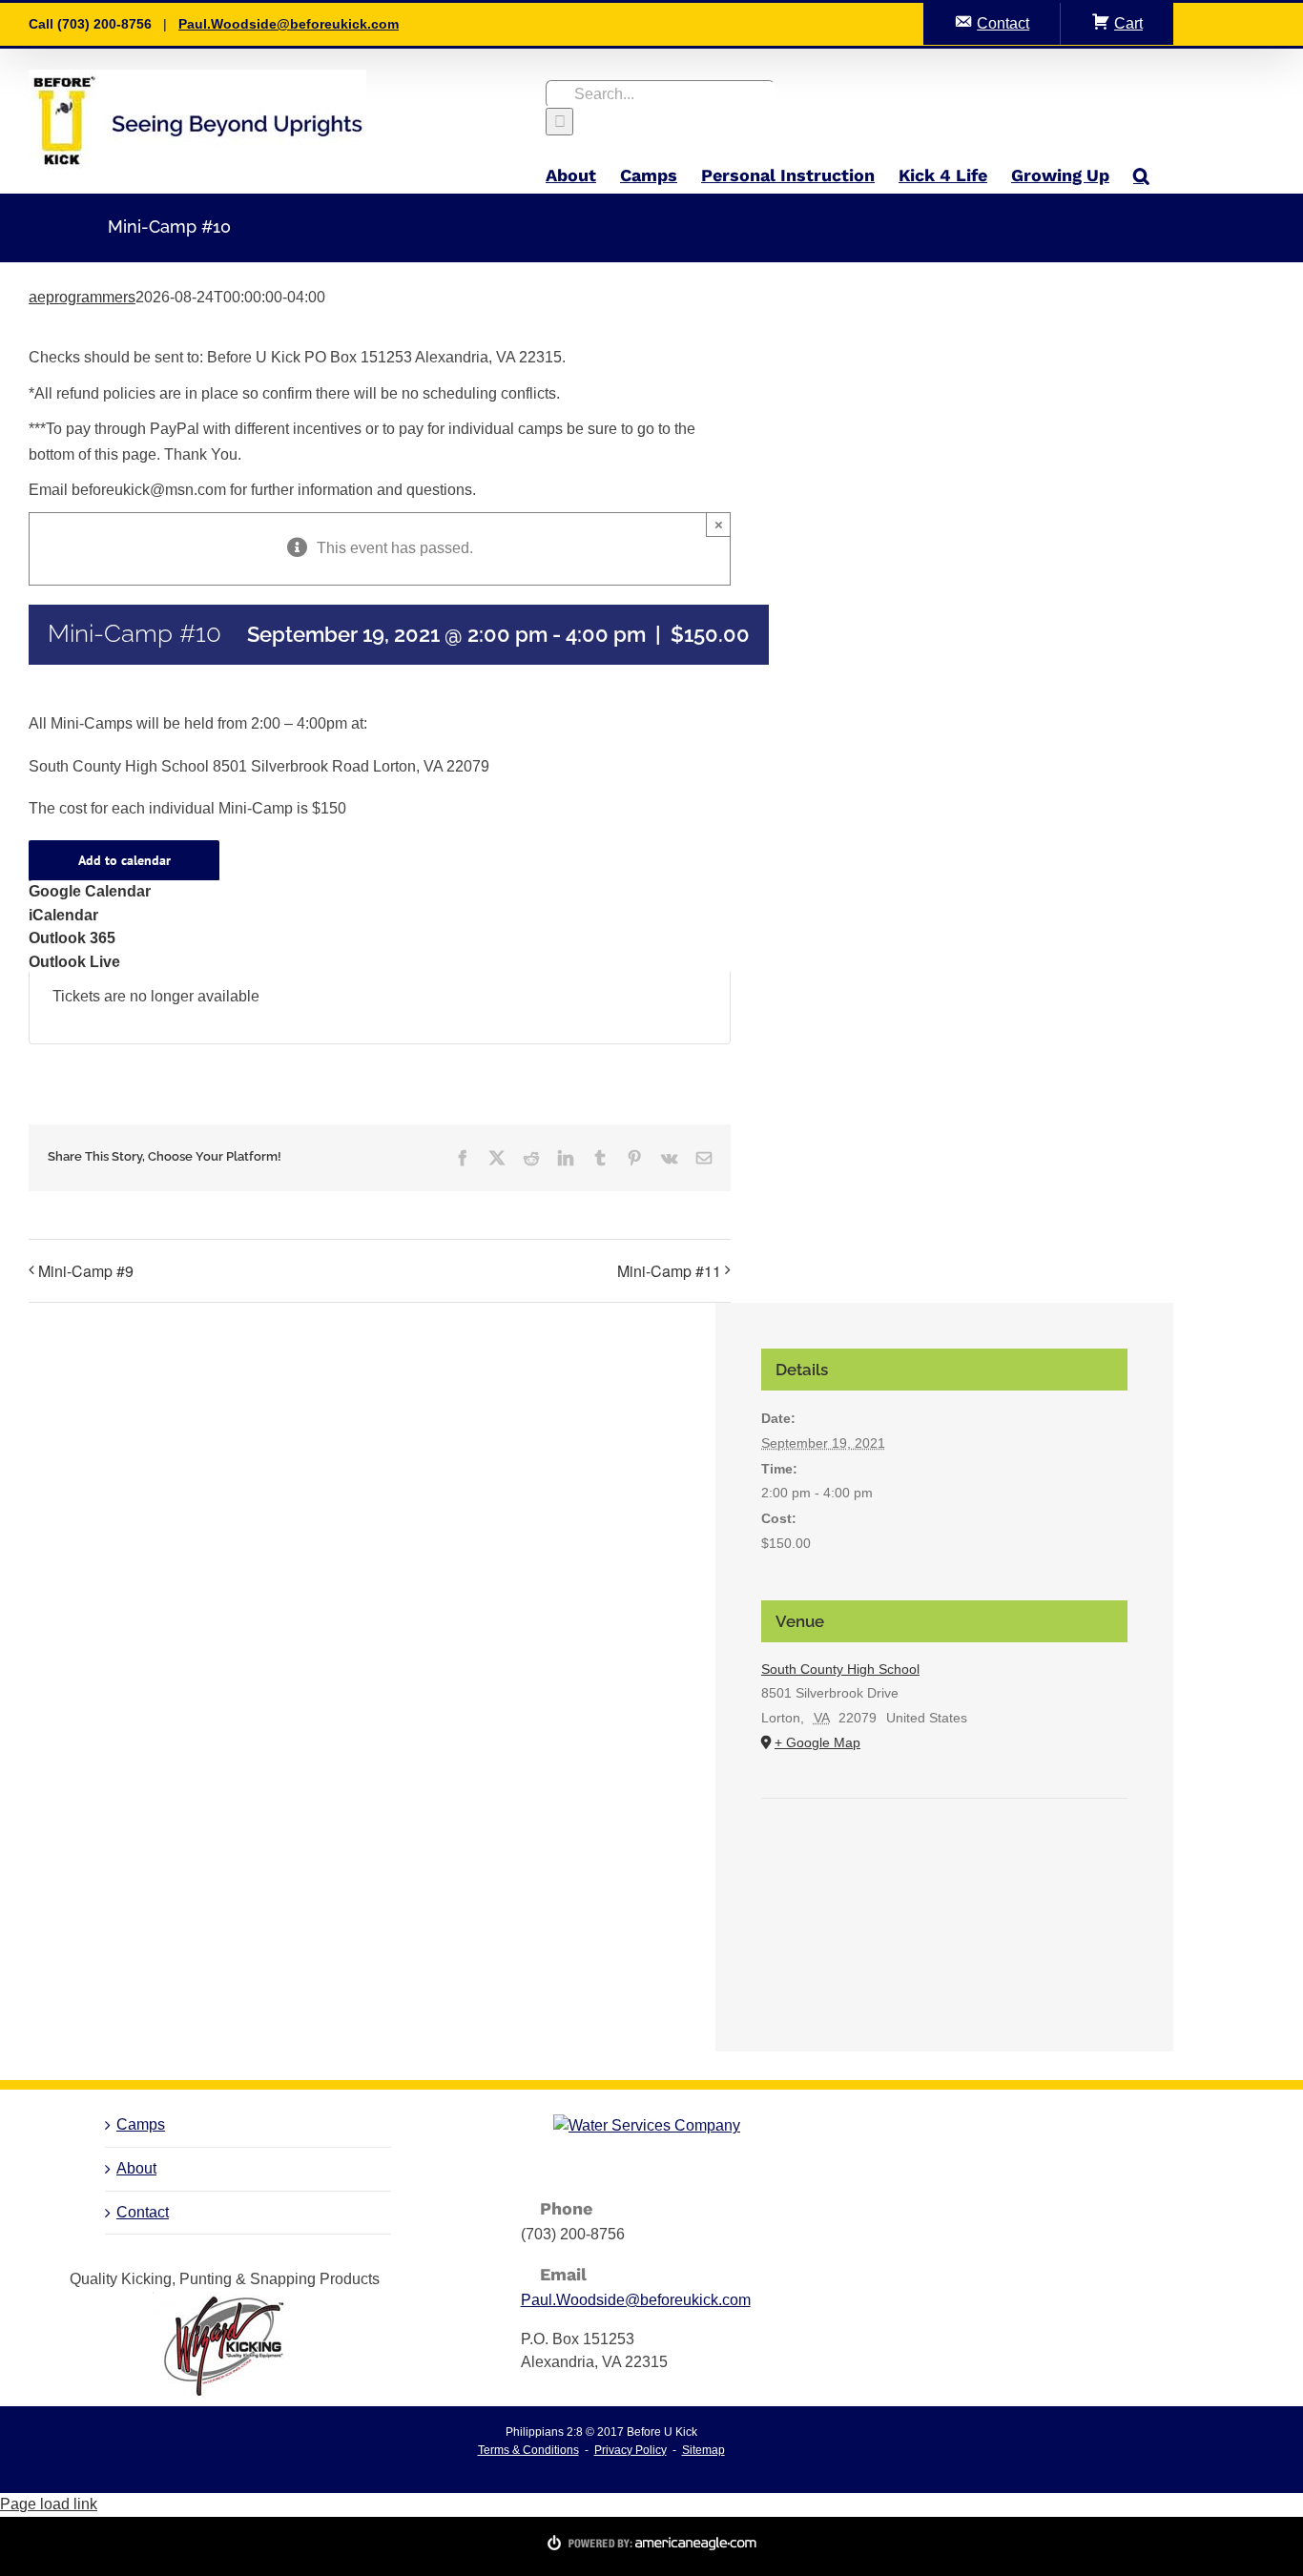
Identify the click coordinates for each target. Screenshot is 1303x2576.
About (136, 2168)
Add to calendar (124, 861)
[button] (1141, 175)
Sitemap (703, 2450)
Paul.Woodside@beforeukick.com (289, 24)
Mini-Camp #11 (669, 1271)
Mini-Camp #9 (86, 1271)
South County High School (840, 1669)
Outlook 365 (72, 938)
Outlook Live (74, 962)
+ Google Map (817, 1742)
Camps (141, 2124)
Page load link (49, 2504)
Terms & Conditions (528, 2450)
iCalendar (63, 915)
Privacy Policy (631, 2450)
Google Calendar (90, 891)
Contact (143, 2212)
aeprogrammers (82, 297)
